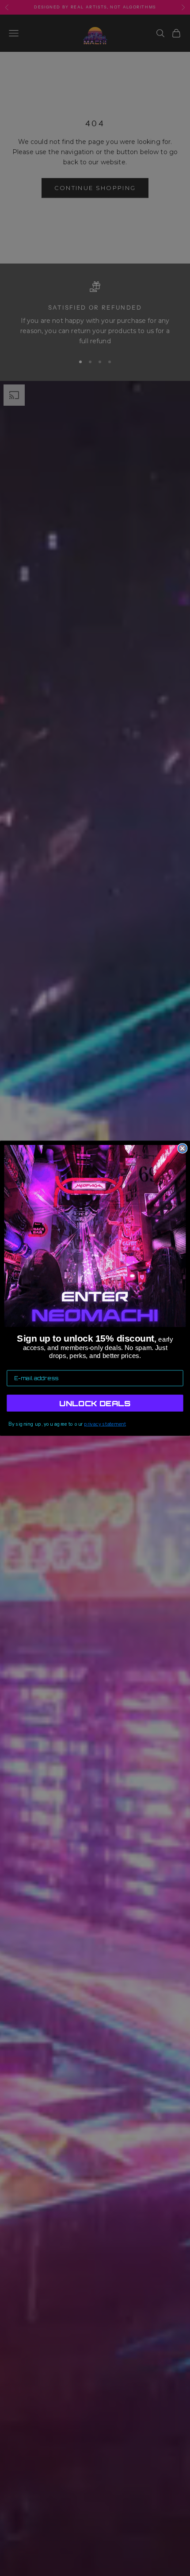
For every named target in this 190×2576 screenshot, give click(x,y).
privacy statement (105, 1424)
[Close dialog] (182, 1148)
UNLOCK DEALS (95, 1403)
